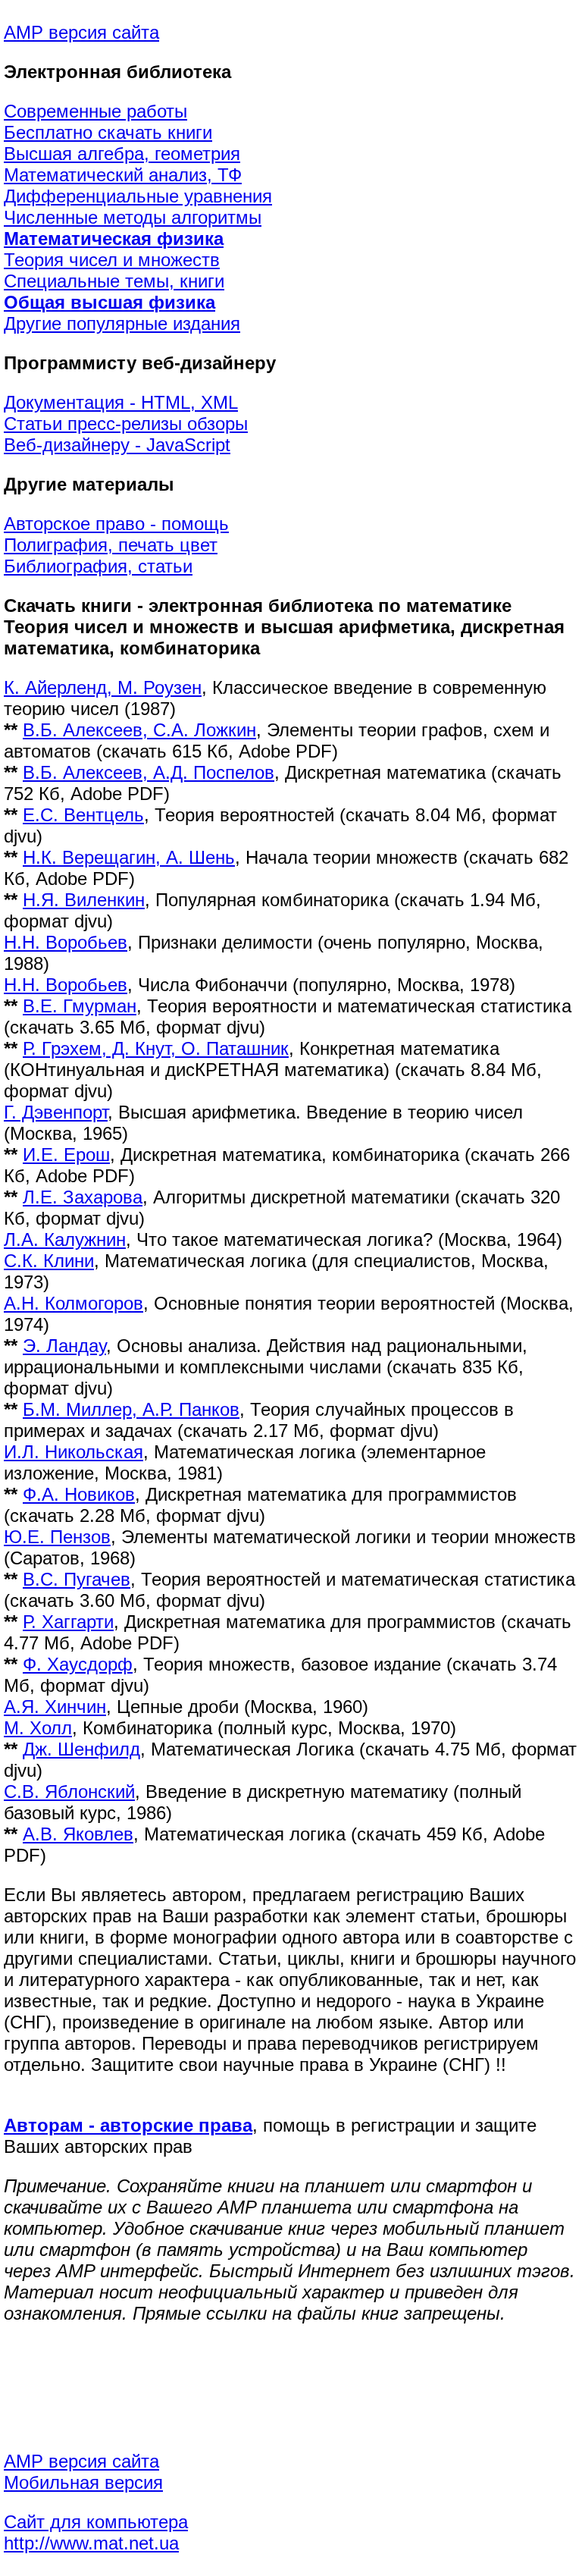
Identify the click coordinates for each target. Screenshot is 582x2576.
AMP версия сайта (81, 32)
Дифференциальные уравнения (138, 196)
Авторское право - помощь (116, 524)
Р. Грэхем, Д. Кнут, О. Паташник (156, 1048)
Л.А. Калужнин (65, 1239)
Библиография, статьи (98, 566)
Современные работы (95, 111)
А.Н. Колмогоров (74, 1303)
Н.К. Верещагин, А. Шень (129, 857)
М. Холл (38, 1728)
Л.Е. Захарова (83, 1197)
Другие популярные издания (122, 323)
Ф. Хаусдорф (78, 1664)
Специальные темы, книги (114, 281)
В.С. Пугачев (77, 1579)
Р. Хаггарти (68, 1622)
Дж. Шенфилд (81, 1749)
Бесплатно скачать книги (108, 132)
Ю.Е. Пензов (57, 1537)
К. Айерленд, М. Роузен (103, 687)
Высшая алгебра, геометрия (122, 154)
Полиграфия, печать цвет (111, 545)
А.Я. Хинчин (55, 1707)
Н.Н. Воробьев (66, 942)
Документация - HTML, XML (121, 402)
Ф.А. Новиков (79, 1494)
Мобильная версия (83, 2482)
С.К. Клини (49, 1261)
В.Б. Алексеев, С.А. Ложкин (139, 730)
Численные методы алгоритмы (133, 217)
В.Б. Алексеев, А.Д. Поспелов (149, 772)
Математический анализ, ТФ (123, 175)
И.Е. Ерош (66, 1155)
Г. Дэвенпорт (56, 1112)
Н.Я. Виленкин (84, 900)
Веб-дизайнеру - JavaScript (117, 445)
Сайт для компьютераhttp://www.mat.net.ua (96, 2532)
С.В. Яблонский (69, 1792)
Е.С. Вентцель (83, 815)
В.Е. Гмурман (80, 1006)
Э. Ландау (64, 1346)
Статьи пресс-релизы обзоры (126, 424)
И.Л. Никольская (74, 1452)
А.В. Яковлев (78, 1834)
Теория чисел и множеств (112, 260)
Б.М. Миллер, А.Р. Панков (131, 1409)
